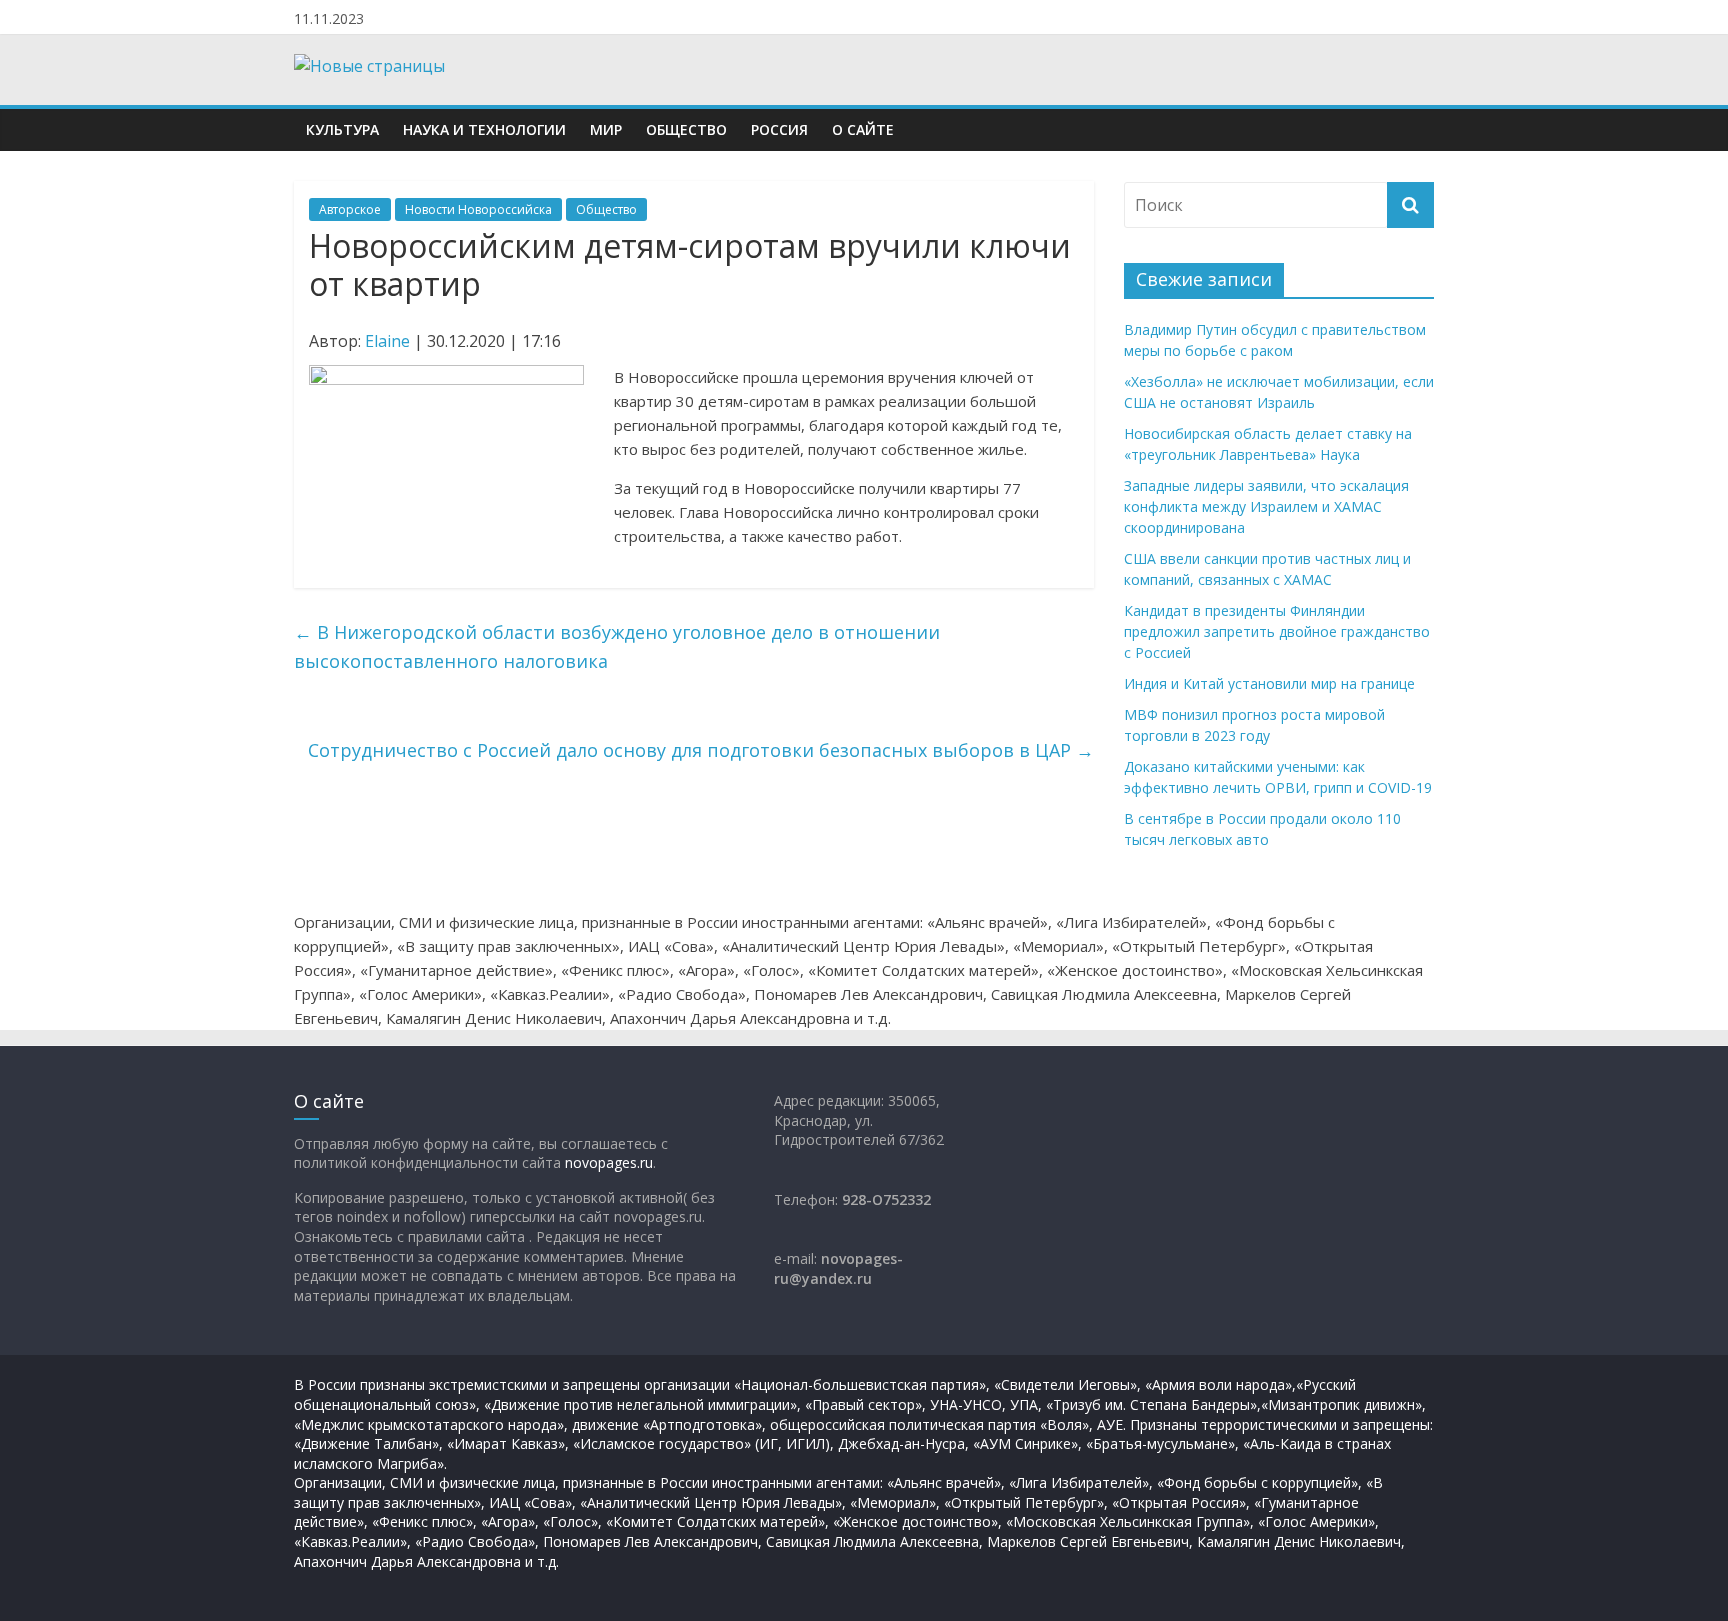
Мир (606, 129)
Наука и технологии (484, 129)
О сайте (863, 129)
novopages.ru (609, 1162)
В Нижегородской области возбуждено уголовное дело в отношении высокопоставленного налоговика (617, 646)
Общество (686, 129)
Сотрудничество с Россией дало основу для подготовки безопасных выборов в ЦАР (701, 750)
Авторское (350, 209)
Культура (342, 129)
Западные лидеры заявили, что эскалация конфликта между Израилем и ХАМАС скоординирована (1266, 506)
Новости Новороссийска (478, 209)
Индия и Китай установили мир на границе (1269, 683)
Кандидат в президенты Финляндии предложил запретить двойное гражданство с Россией (1277, 631)
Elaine (387, 341)
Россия (779, 129)
